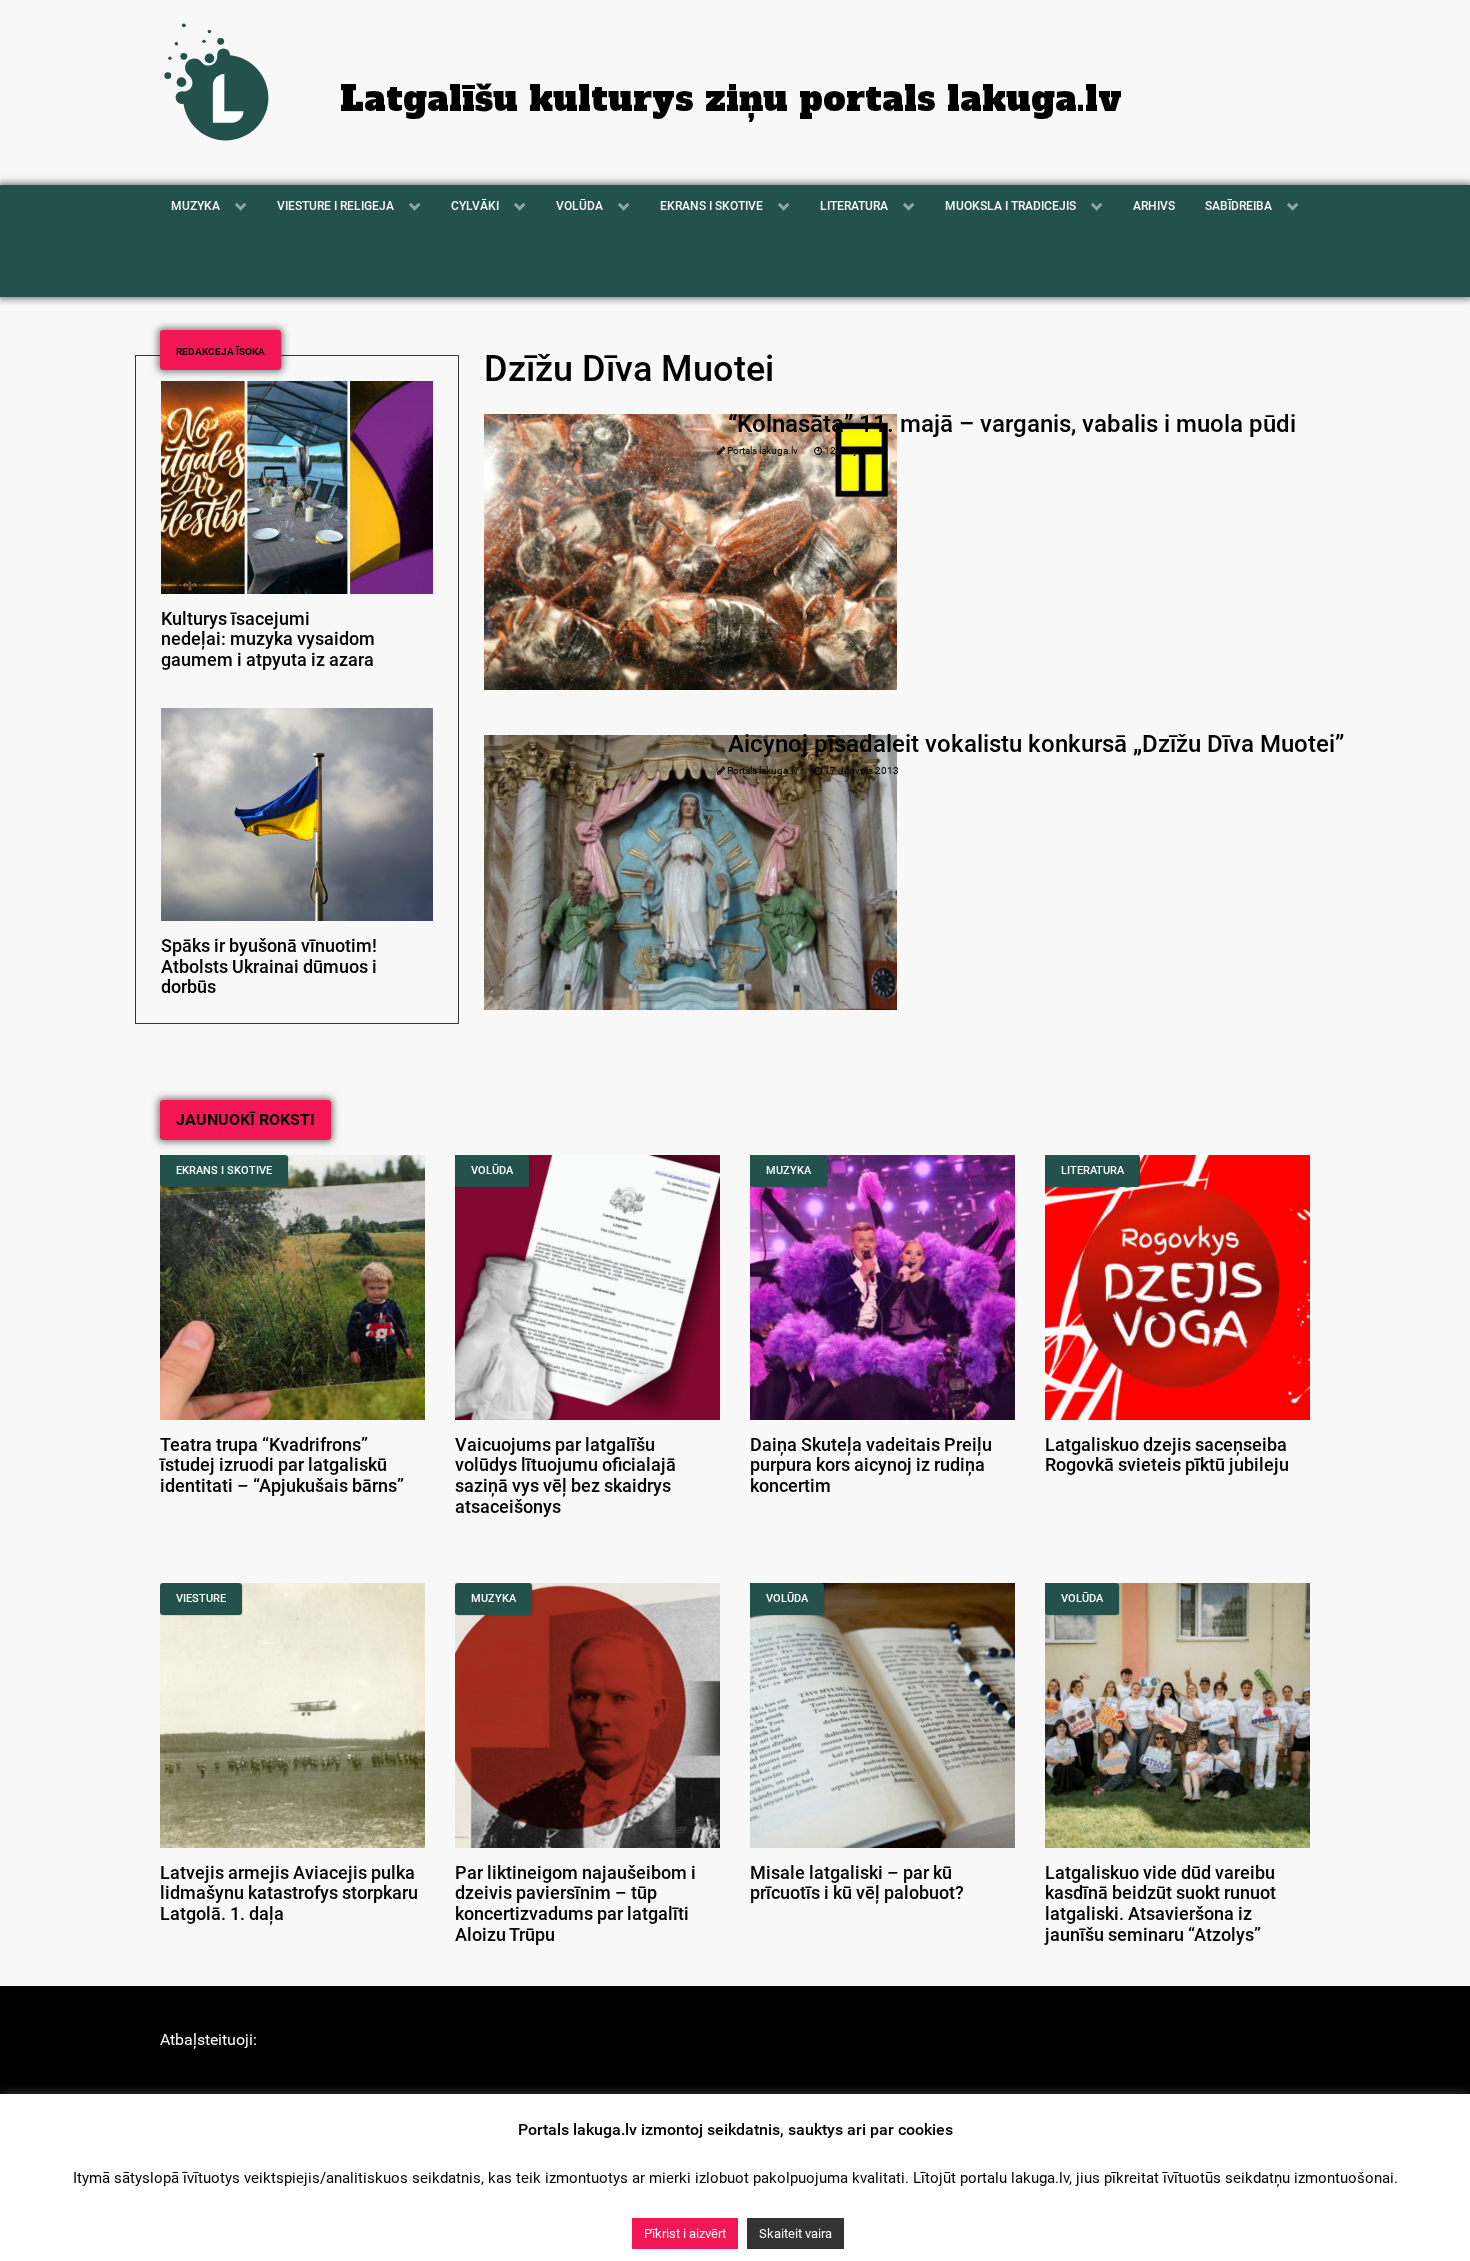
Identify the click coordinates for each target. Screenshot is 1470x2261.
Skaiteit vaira (795, 2233)
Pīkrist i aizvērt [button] (685, 2233)
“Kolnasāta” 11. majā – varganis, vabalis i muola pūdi (1012, 424)
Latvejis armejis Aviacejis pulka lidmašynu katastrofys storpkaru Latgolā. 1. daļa (289, 1894)
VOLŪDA (492, 1170)
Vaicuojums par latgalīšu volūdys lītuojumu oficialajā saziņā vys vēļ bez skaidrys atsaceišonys (565, 1476)
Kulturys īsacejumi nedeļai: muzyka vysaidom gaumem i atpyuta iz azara (268, 640)
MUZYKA (788, 1170)
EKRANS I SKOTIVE (224, 1170)
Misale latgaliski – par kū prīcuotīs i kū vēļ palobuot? (857, 1883)
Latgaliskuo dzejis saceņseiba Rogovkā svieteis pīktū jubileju (1167, 1455)
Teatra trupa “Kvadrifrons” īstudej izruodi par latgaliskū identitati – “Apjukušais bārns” (282, 1466)
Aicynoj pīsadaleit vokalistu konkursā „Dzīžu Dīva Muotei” (1036, 744)
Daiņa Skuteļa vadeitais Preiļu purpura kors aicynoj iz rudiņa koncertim (871, 1466)
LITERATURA (1092, 1170)
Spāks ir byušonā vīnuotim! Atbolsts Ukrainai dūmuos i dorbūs (269, 967)
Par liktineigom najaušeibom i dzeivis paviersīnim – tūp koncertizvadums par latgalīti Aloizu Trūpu (575, 1904)
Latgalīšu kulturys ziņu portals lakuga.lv (731, 99)
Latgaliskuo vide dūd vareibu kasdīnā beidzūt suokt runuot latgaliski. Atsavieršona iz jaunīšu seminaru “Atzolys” (1160, 1904)
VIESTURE (201, 1598)
